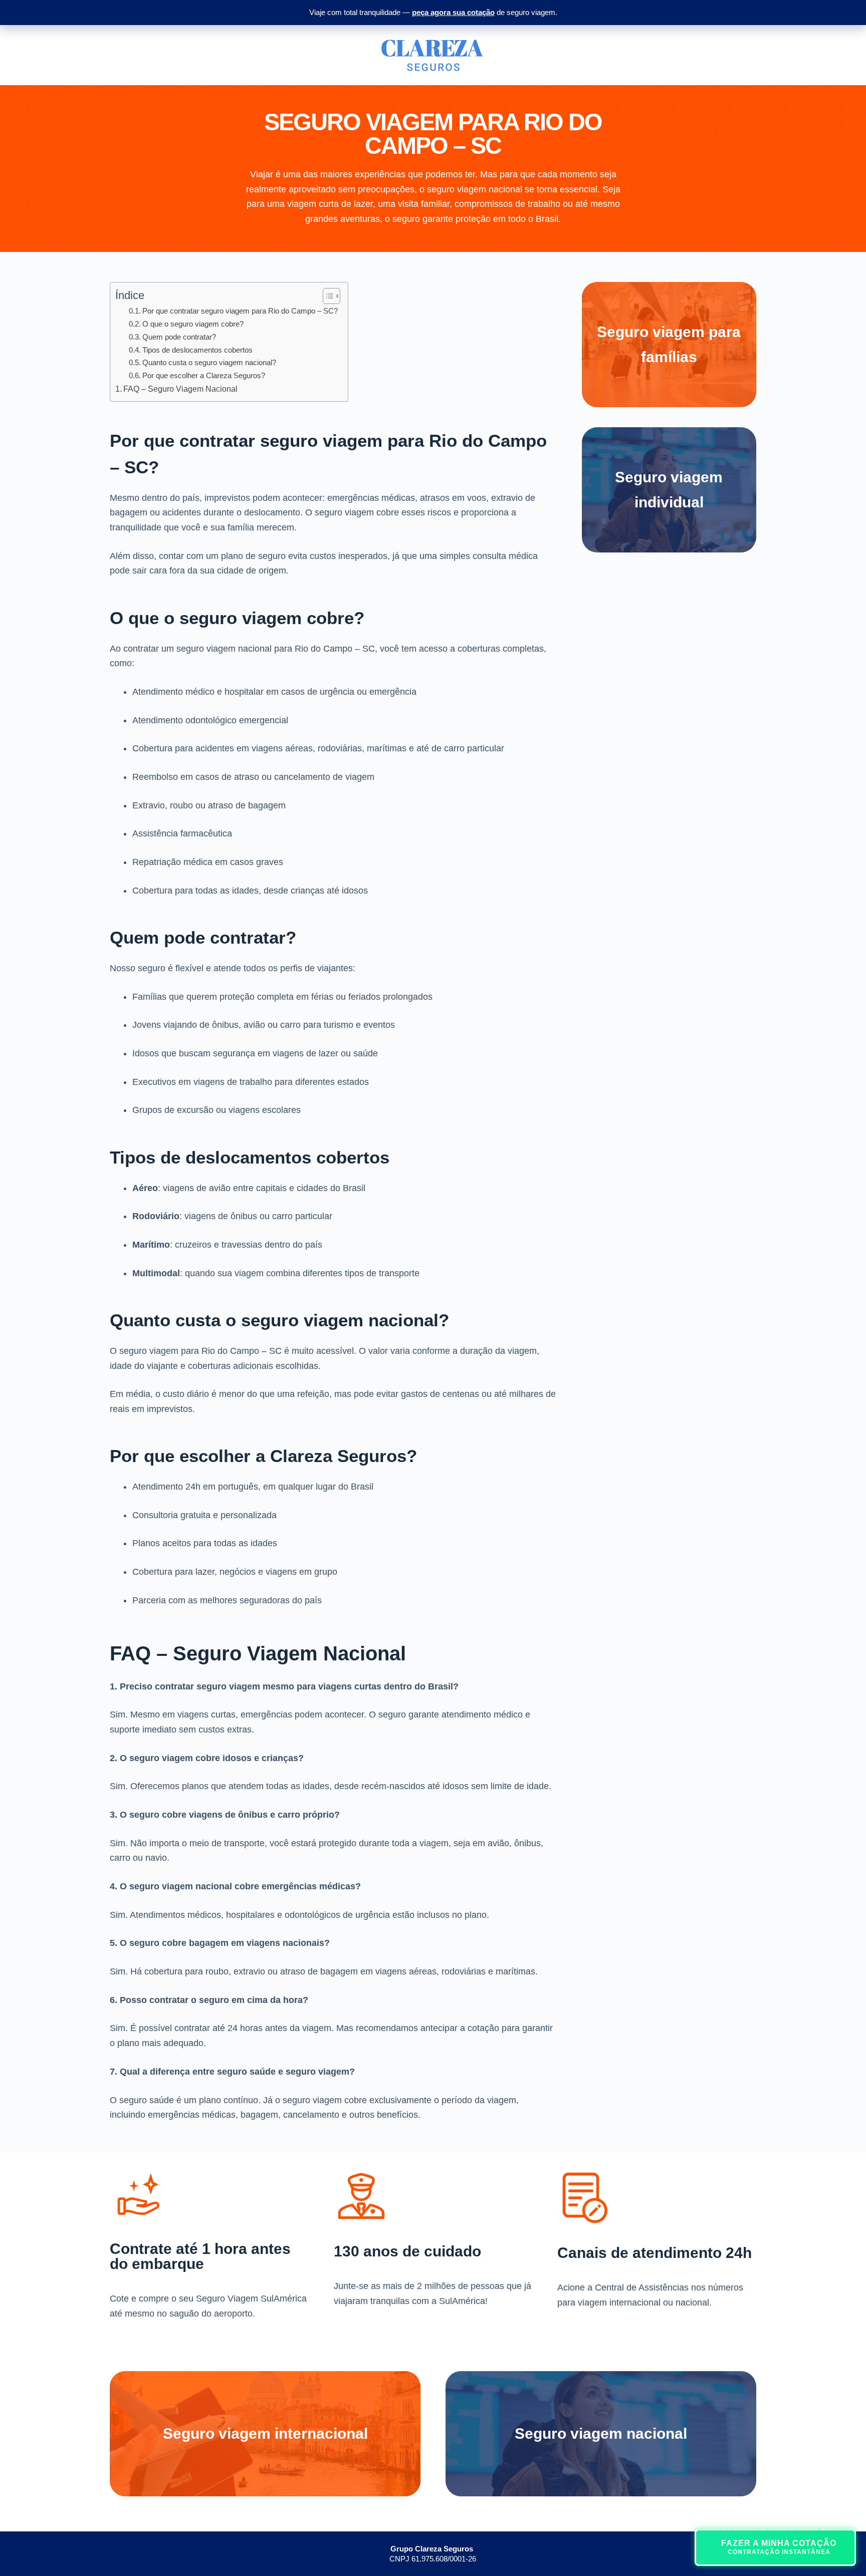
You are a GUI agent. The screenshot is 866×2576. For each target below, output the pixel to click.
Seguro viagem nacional (601, 2434)
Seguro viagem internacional (265, 2434)
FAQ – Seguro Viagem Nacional (180, 389)
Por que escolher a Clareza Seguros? (204, 375)
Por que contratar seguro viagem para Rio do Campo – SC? (240, 311)
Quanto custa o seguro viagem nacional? (209, 362)
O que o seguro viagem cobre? (193, 324)
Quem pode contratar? (179, 337)
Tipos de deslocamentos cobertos (197, 350)
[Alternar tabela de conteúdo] (327, 296)
